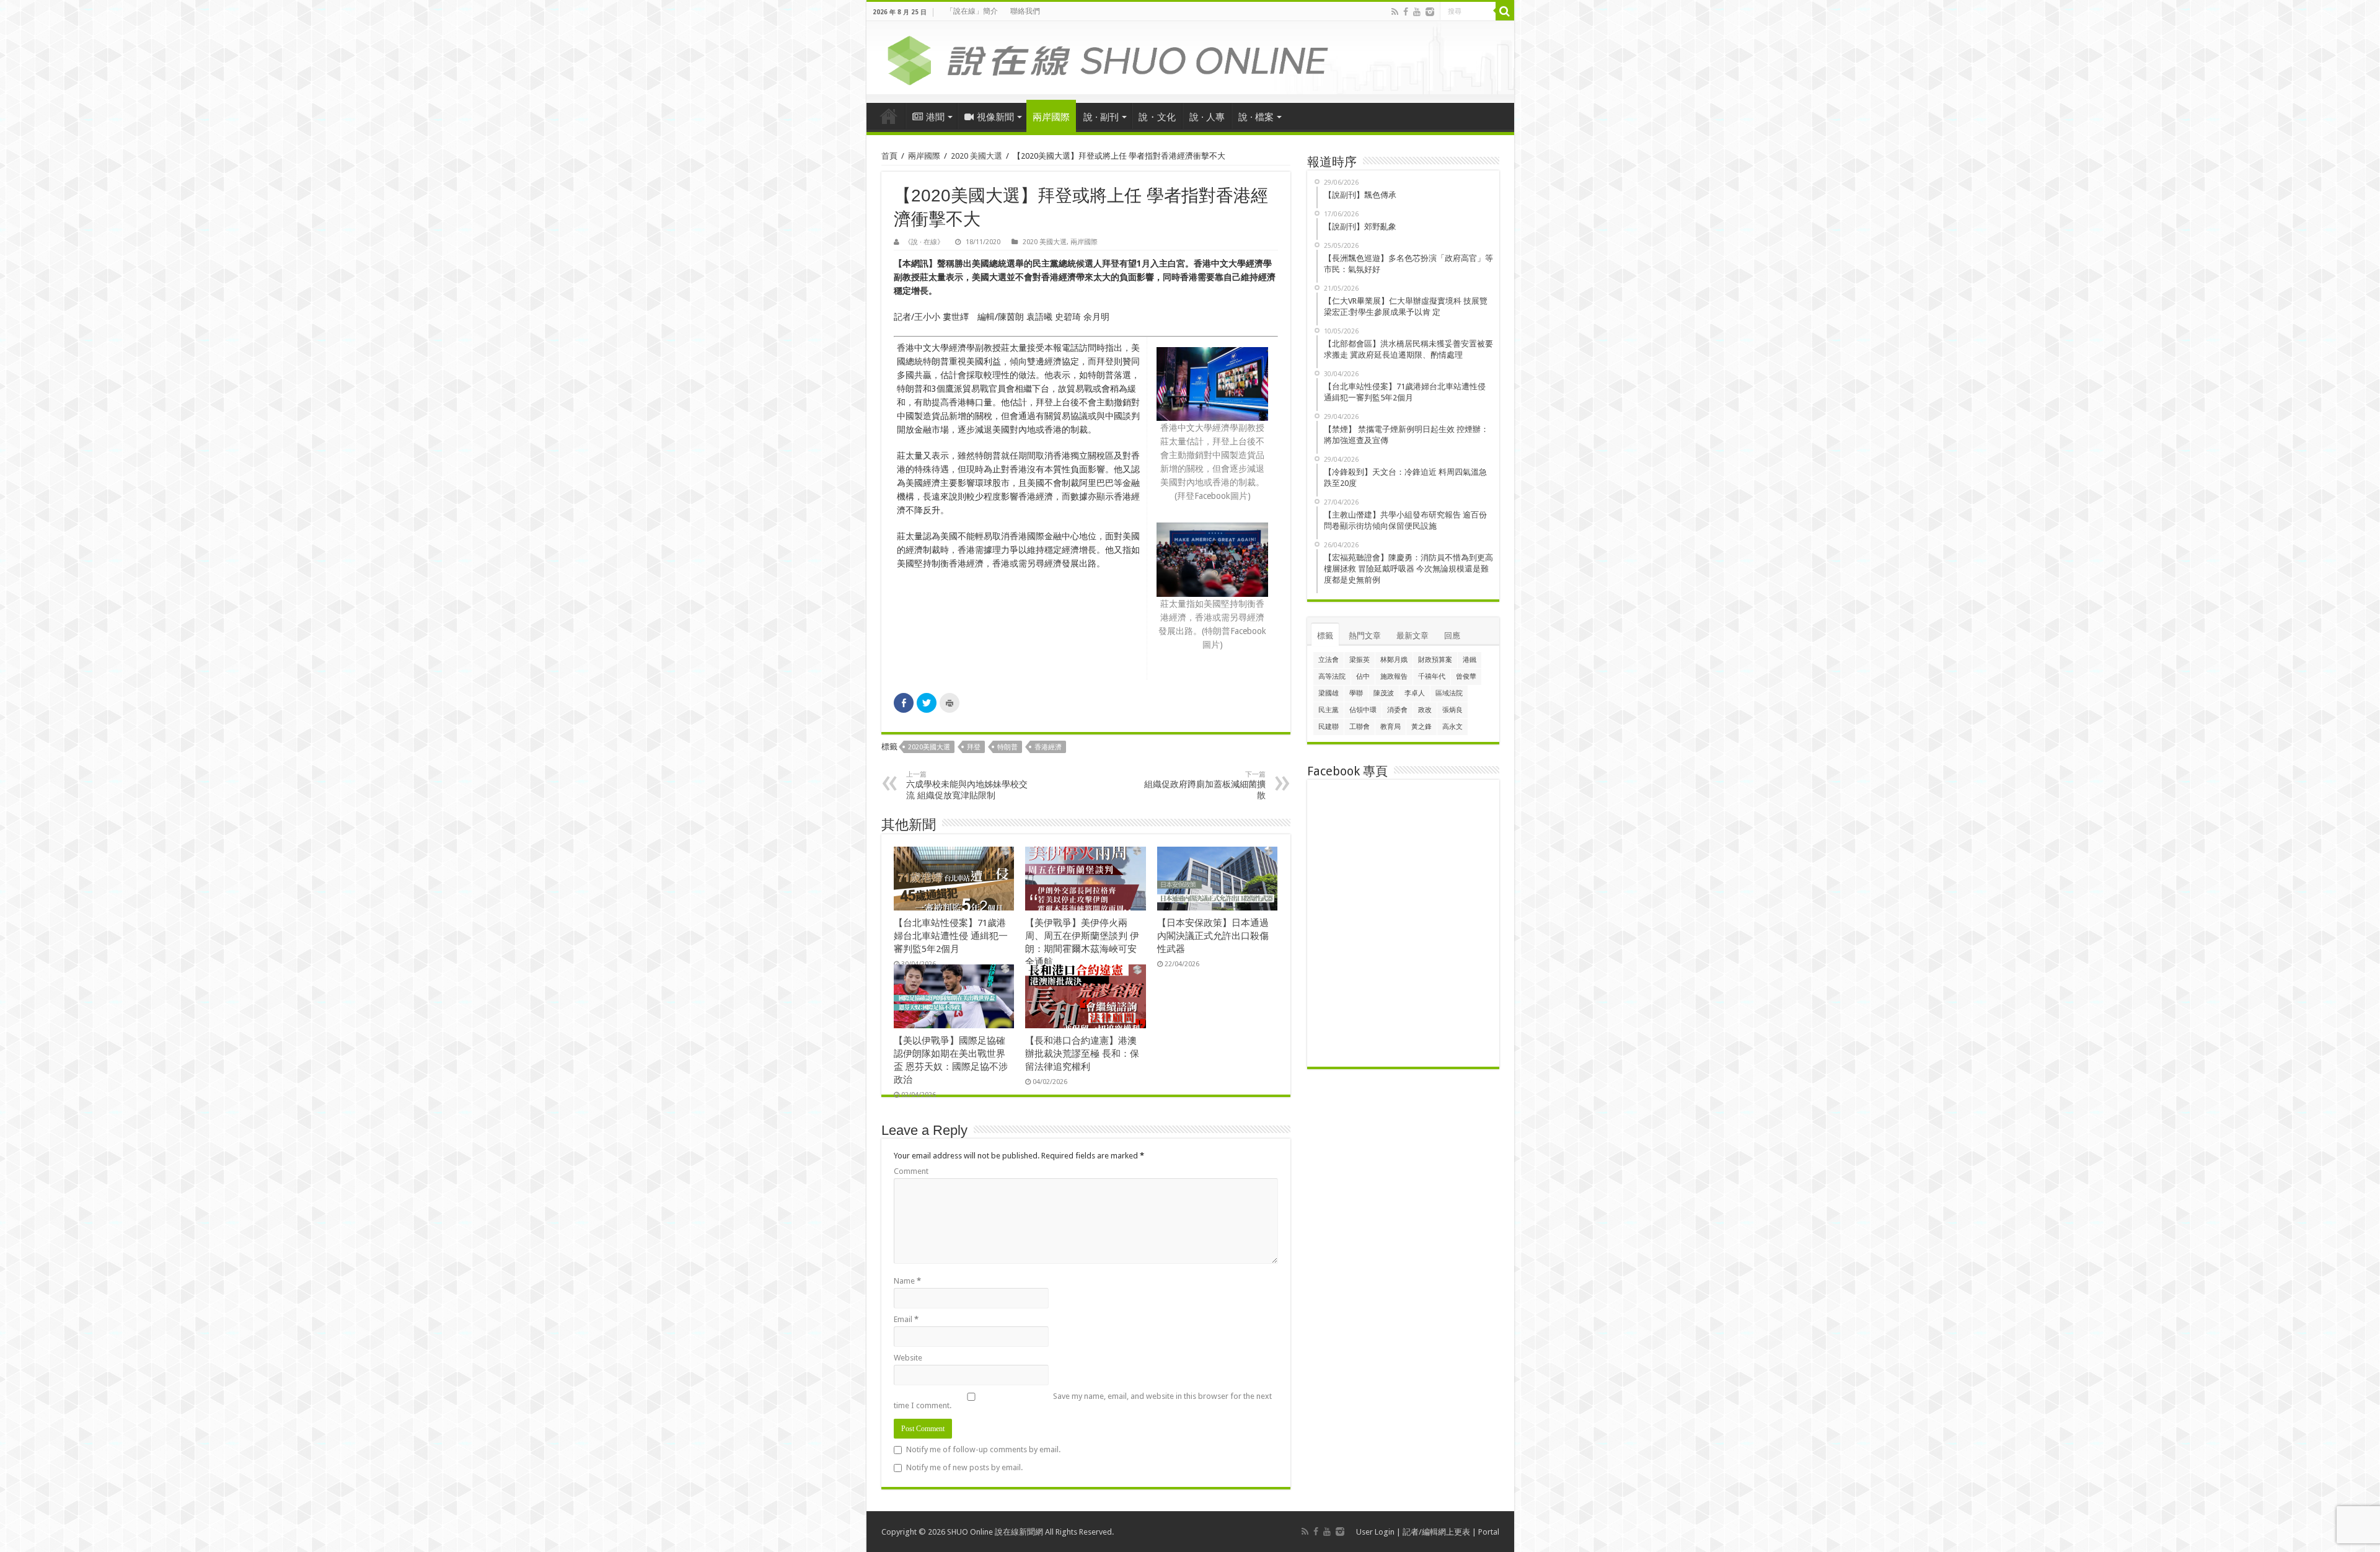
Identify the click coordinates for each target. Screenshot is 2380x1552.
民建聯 (1329, 727)
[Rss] (1395, 12)
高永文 (1452, 727)
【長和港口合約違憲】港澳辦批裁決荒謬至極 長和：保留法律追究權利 (1082, 1054)
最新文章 (1413, 636)
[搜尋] (1505, 11)
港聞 (935, 117)
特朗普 (1007, 747)
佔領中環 (1363, 710)
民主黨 (1329, 710)
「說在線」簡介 (972, 11)
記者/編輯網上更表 (1436, 1532)
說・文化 (1157, 117)
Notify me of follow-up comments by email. (983, 1449)
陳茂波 (1384, 693)
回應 (1452, 636)
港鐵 (1470, 660)
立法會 (1329, 660)
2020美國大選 (929, 747)
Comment (911, 1171)
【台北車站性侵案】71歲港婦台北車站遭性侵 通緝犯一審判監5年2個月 (951, 936)
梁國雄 (1329, 693)
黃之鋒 (1421, 727)
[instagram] (1430, 12)
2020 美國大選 (976, 156)
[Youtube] (1417, 12)
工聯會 (1360, 727)
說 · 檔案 (1256, 117)
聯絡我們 (1025, 11)
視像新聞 (995, 117)
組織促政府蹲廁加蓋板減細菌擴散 (1205, 785)
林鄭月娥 (1394, 660)
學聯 (1356, 693)
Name (907, 1281)
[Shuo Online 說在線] (1190, 58)
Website (908, 1358)
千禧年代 (1432, 677)
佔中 (1363, 677)
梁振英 (1360, 660)
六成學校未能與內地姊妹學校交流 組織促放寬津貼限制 (967, 785)
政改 (1425, 710)
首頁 (889, 116)
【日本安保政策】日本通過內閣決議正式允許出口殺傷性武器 (1213, 936)
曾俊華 (1466, 677)
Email (906, 1319)
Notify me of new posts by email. (964, 1467)
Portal (1489, 1532)
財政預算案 (1435, 660)
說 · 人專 (1207, 117)
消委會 (1397, 710)
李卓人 (1415, 693)
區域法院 (1449, 693)
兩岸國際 (1051, 117)
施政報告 (1394, 677)
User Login (1375, 1532)
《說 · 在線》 (924, 242)
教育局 (1391, 727)
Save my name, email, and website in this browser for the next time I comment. (1083, 1401)
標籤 (1325, 636)
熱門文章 (1365, 636)
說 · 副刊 (1101, 117)
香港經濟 (1048, 747)
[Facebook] (1406, 12)
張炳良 (1452, 710)
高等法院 (1332, 677)
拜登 (974, 747)
